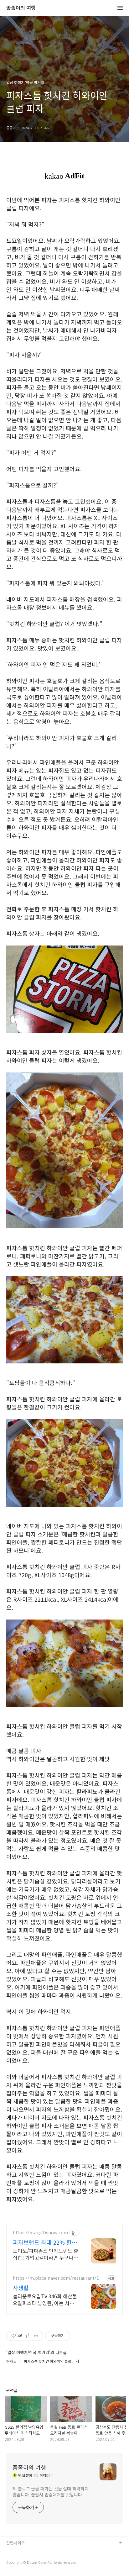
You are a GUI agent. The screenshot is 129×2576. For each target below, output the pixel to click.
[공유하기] (28, 2336)
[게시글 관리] (36, 2336)
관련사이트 (16, 2543)
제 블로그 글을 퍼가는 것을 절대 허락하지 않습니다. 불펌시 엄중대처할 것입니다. (51, 2492)
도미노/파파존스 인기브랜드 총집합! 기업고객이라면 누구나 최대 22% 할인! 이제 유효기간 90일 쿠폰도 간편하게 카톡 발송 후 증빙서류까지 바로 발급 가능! (46, 2254)
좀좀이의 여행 (21, 8)
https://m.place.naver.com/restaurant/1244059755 (58, 2278)
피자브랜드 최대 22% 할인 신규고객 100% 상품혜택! (45, 2242)
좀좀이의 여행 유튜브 (25, 2553)
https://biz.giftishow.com (40, 2233)
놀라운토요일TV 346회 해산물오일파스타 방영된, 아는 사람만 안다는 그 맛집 (45, 2299)
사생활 (21, 2288)
